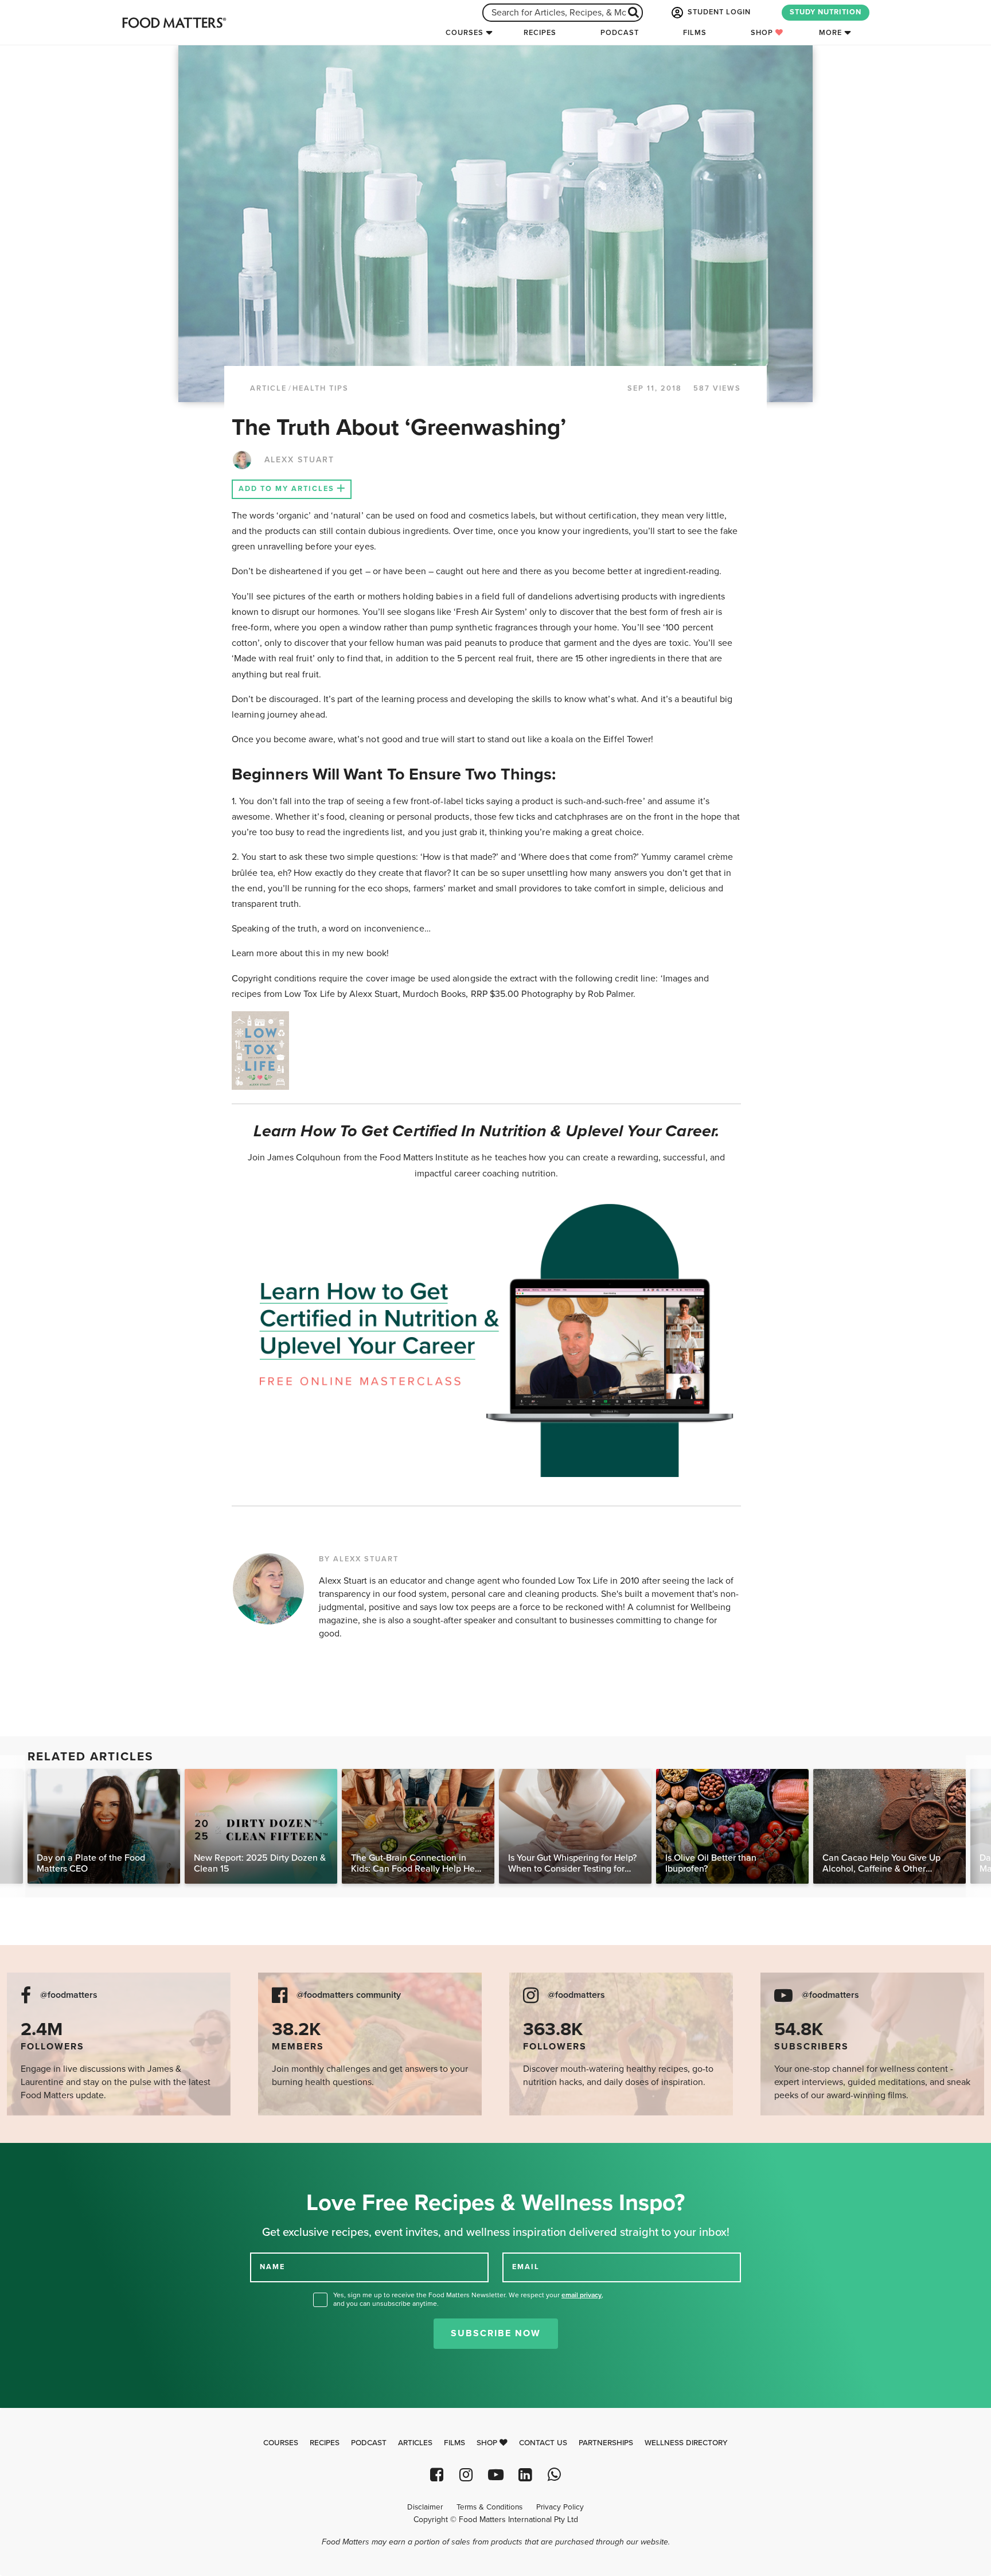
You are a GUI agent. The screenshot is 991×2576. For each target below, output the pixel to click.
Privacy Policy (560, 2507)
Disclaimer (425, 2507)
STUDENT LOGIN (718, 12)
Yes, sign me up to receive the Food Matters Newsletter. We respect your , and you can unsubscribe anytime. (468, 2299)
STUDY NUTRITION (826, 12)
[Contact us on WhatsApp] (554, 2475)
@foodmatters (69, 1995)
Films (695, 33)
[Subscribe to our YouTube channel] (495, 2475)
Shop (763, 33)
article (268, 388)
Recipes (540, 33)
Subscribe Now (496, 2333)
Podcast (620, 33)
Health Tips (321, 388)
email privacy (582, 2295)
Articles (415, 2443)
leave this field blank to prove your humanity (46, 2156)
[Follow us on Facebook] (437, 2475)
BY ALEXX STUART (359, 1559)
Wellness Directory (686, 2443)
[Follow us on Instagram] (466, 2475)
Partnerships (606, 2443)
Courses (465, 33)
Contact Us (543, 2443)
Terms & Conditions (489, 2507)
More (830, 33)
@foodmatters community (349, 1995)
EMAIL (526, 2267)
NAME (272, 2267)
